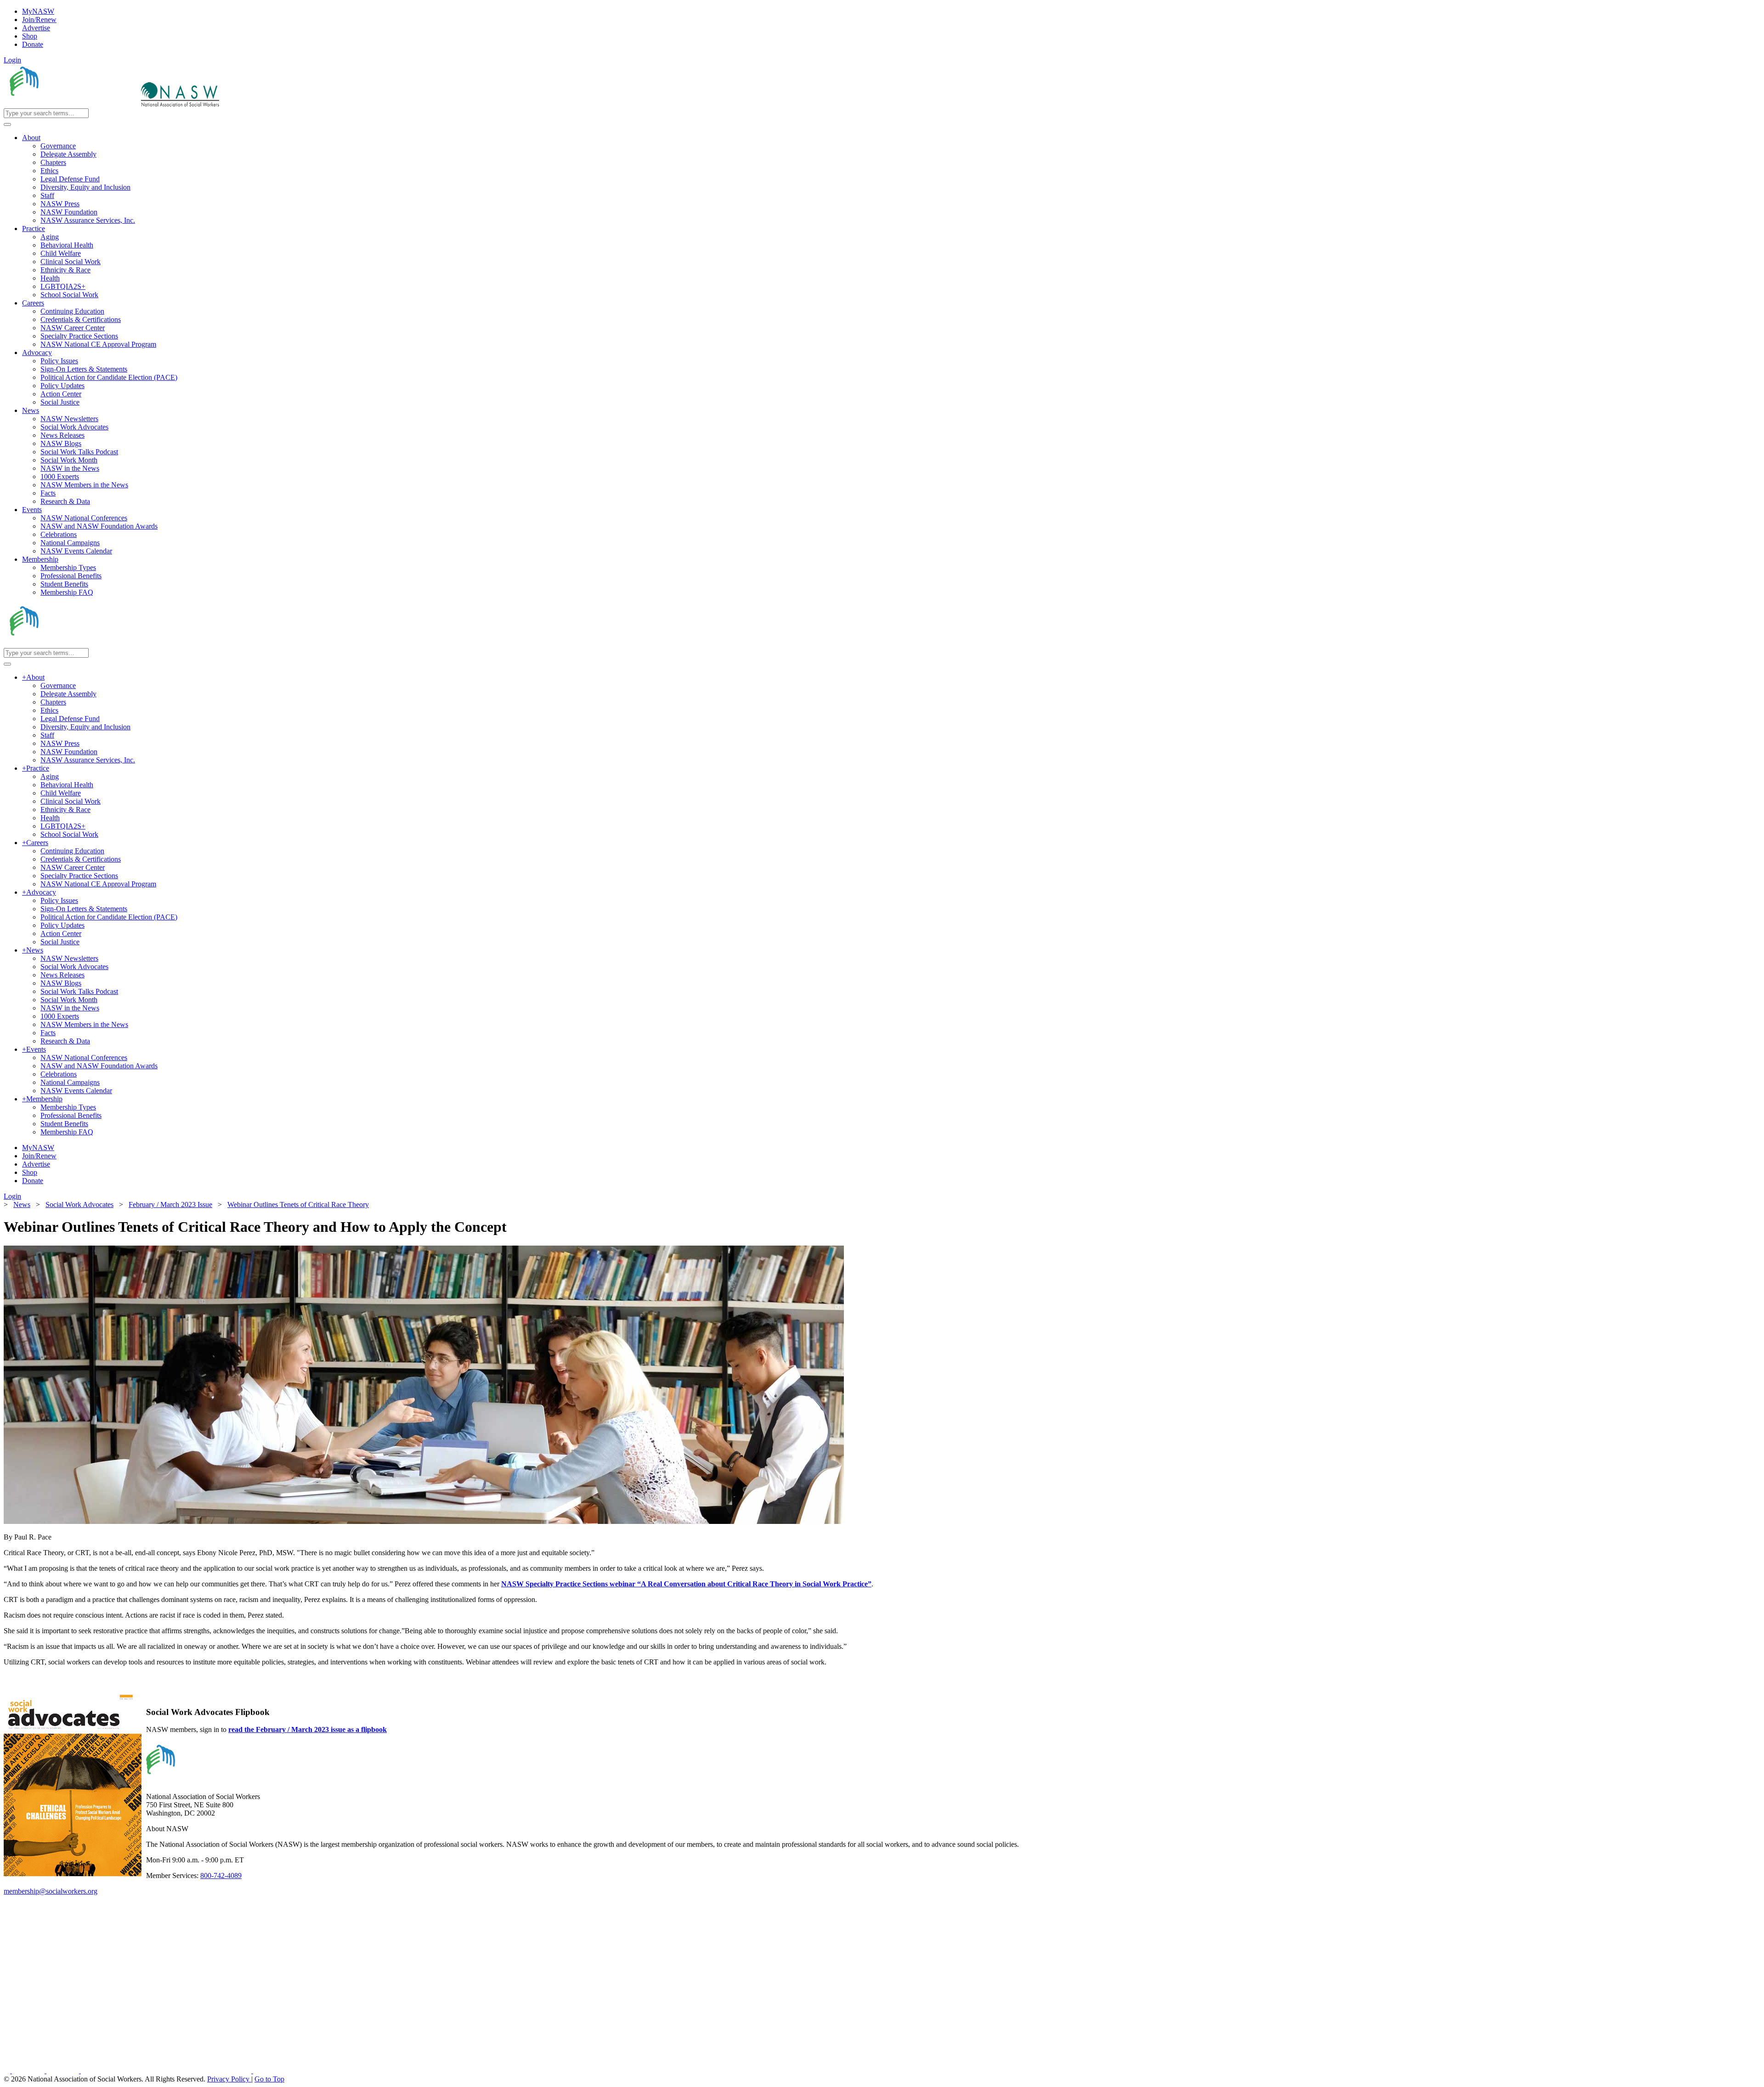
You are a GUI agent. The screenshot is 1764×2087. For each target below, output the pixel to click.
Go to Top (269, 2079)
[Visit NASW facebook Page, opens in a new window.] (8, 2071)
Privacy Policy (229, 2079)
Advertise (36, 28)
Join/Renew (39, 20)
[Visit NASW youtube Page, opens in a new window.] (64, 2071)
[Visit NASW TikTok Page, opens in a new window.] (269, 2071)
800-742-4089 (221, 1875)
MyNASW (38, 11)
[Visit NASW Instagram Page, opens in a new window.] (167, 2071)
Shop (30, 36)
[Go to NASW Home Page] (71, 104)
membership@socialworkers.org (51, 1891)
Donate (33, 44)
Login (12, 60)
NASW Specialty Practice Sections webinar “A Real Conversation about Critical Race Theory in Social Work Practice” (686, 1584)
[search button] (7, 124)
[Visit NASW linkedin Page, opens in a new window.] (29, 2071)
